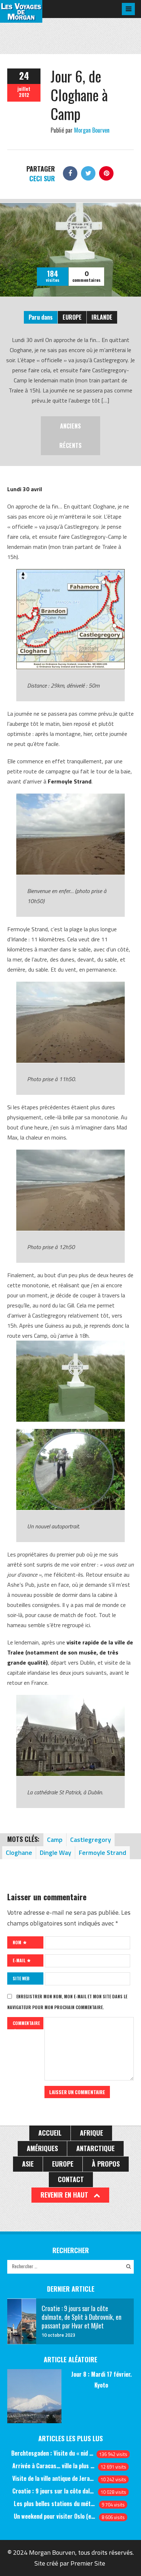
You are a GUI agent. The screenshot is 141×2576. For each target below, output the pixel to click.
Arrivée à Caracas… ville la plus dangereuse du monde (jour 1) (54, 2466)
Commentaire (26, 2023)
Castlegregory (91, 1840)
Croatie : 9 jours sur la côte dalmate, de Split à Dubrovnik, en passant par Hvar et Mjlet (54, 2491)
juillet (24, 89)
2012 (24, 95)
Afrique (91, 2133)
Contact (71, 2179)
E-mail (20, 1960)
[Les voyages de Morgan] (21, 16)
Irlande (102, 317)
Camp (55, 1840)
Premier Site (88, 2563)
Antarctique (95, 2148)
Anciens (70, 426)
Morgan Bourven (92, 130)
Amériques (42, 2148)
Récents (70, 445)
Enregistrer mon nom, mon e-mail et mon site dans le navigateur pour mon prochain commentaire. (67, 2002)
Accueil (50, 2133)
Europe (72, 317)
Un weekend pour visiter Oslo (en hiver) (55, 2516)
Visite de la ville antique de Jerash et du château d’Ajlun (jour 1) (54, 2478)
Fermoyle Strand (102, 1853)
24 (24, 75)
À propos (106, 2164)
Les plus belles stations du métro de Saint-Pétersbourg (55, 2504)
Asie (28, 2164)
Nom (18, 1942)
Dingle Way (55, 1853)
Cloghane (19, 1853)
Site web (21, 1978)
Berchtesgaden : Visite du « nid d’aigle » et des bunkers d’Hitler (52, 2453)
